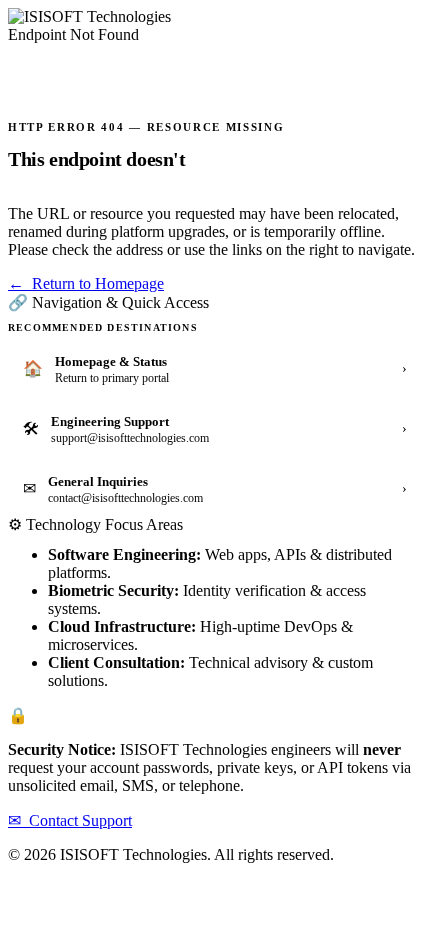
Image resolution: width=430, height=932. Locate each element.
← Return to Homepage (86, 283)
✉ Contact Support (70, 820)
